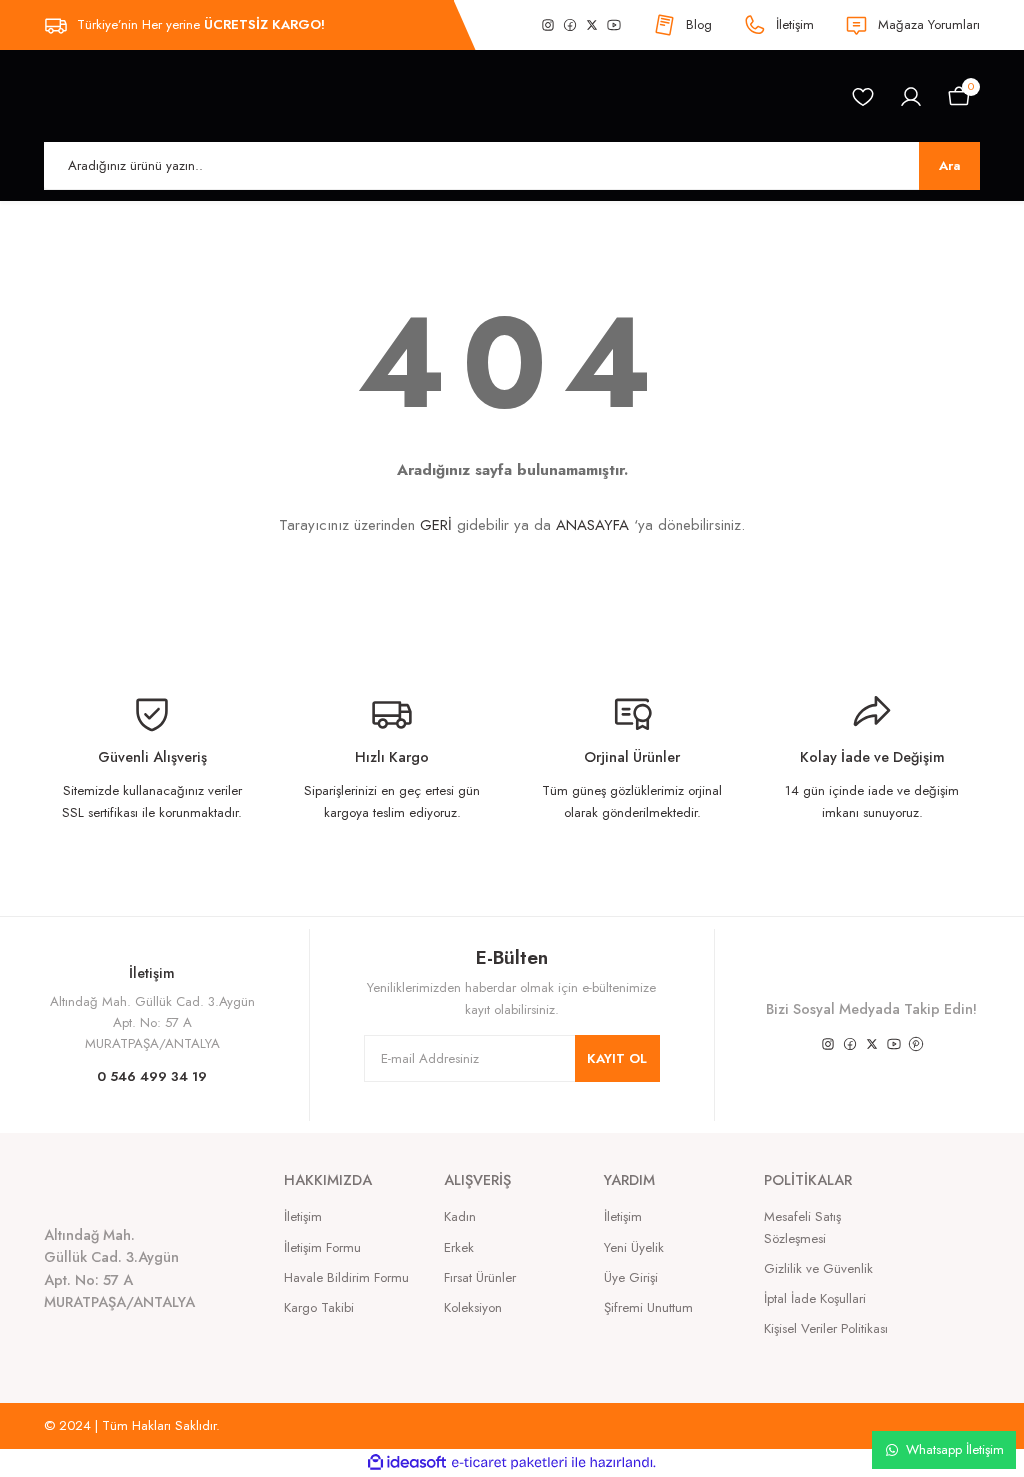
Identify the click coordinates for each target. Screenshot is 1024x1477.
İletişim (303, 1216)
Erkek (459, 1247)
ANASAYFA (592, 525)
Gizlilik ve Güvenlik (818, 1268)
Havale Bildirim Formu (346, 1277)
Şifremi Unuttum (648, 1307)
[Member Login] (911, 97)
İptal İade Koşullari (815, 1298)
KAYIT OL (617, 1058)
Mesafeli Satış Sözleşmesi (802, 1227)
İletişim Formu (322, 1247)
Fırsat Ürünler (480, 1277)
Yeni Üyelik (634, 1247)
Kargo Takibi (319, 1307)
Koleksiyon (473, 1307)
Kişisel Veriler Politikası (826, 1328)
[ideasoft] (407, 1463)
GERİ (436, 525)
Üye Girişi (631, 1277)
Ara (949, 165)
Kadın (460, 1216)
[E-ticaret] (509, 1462)
